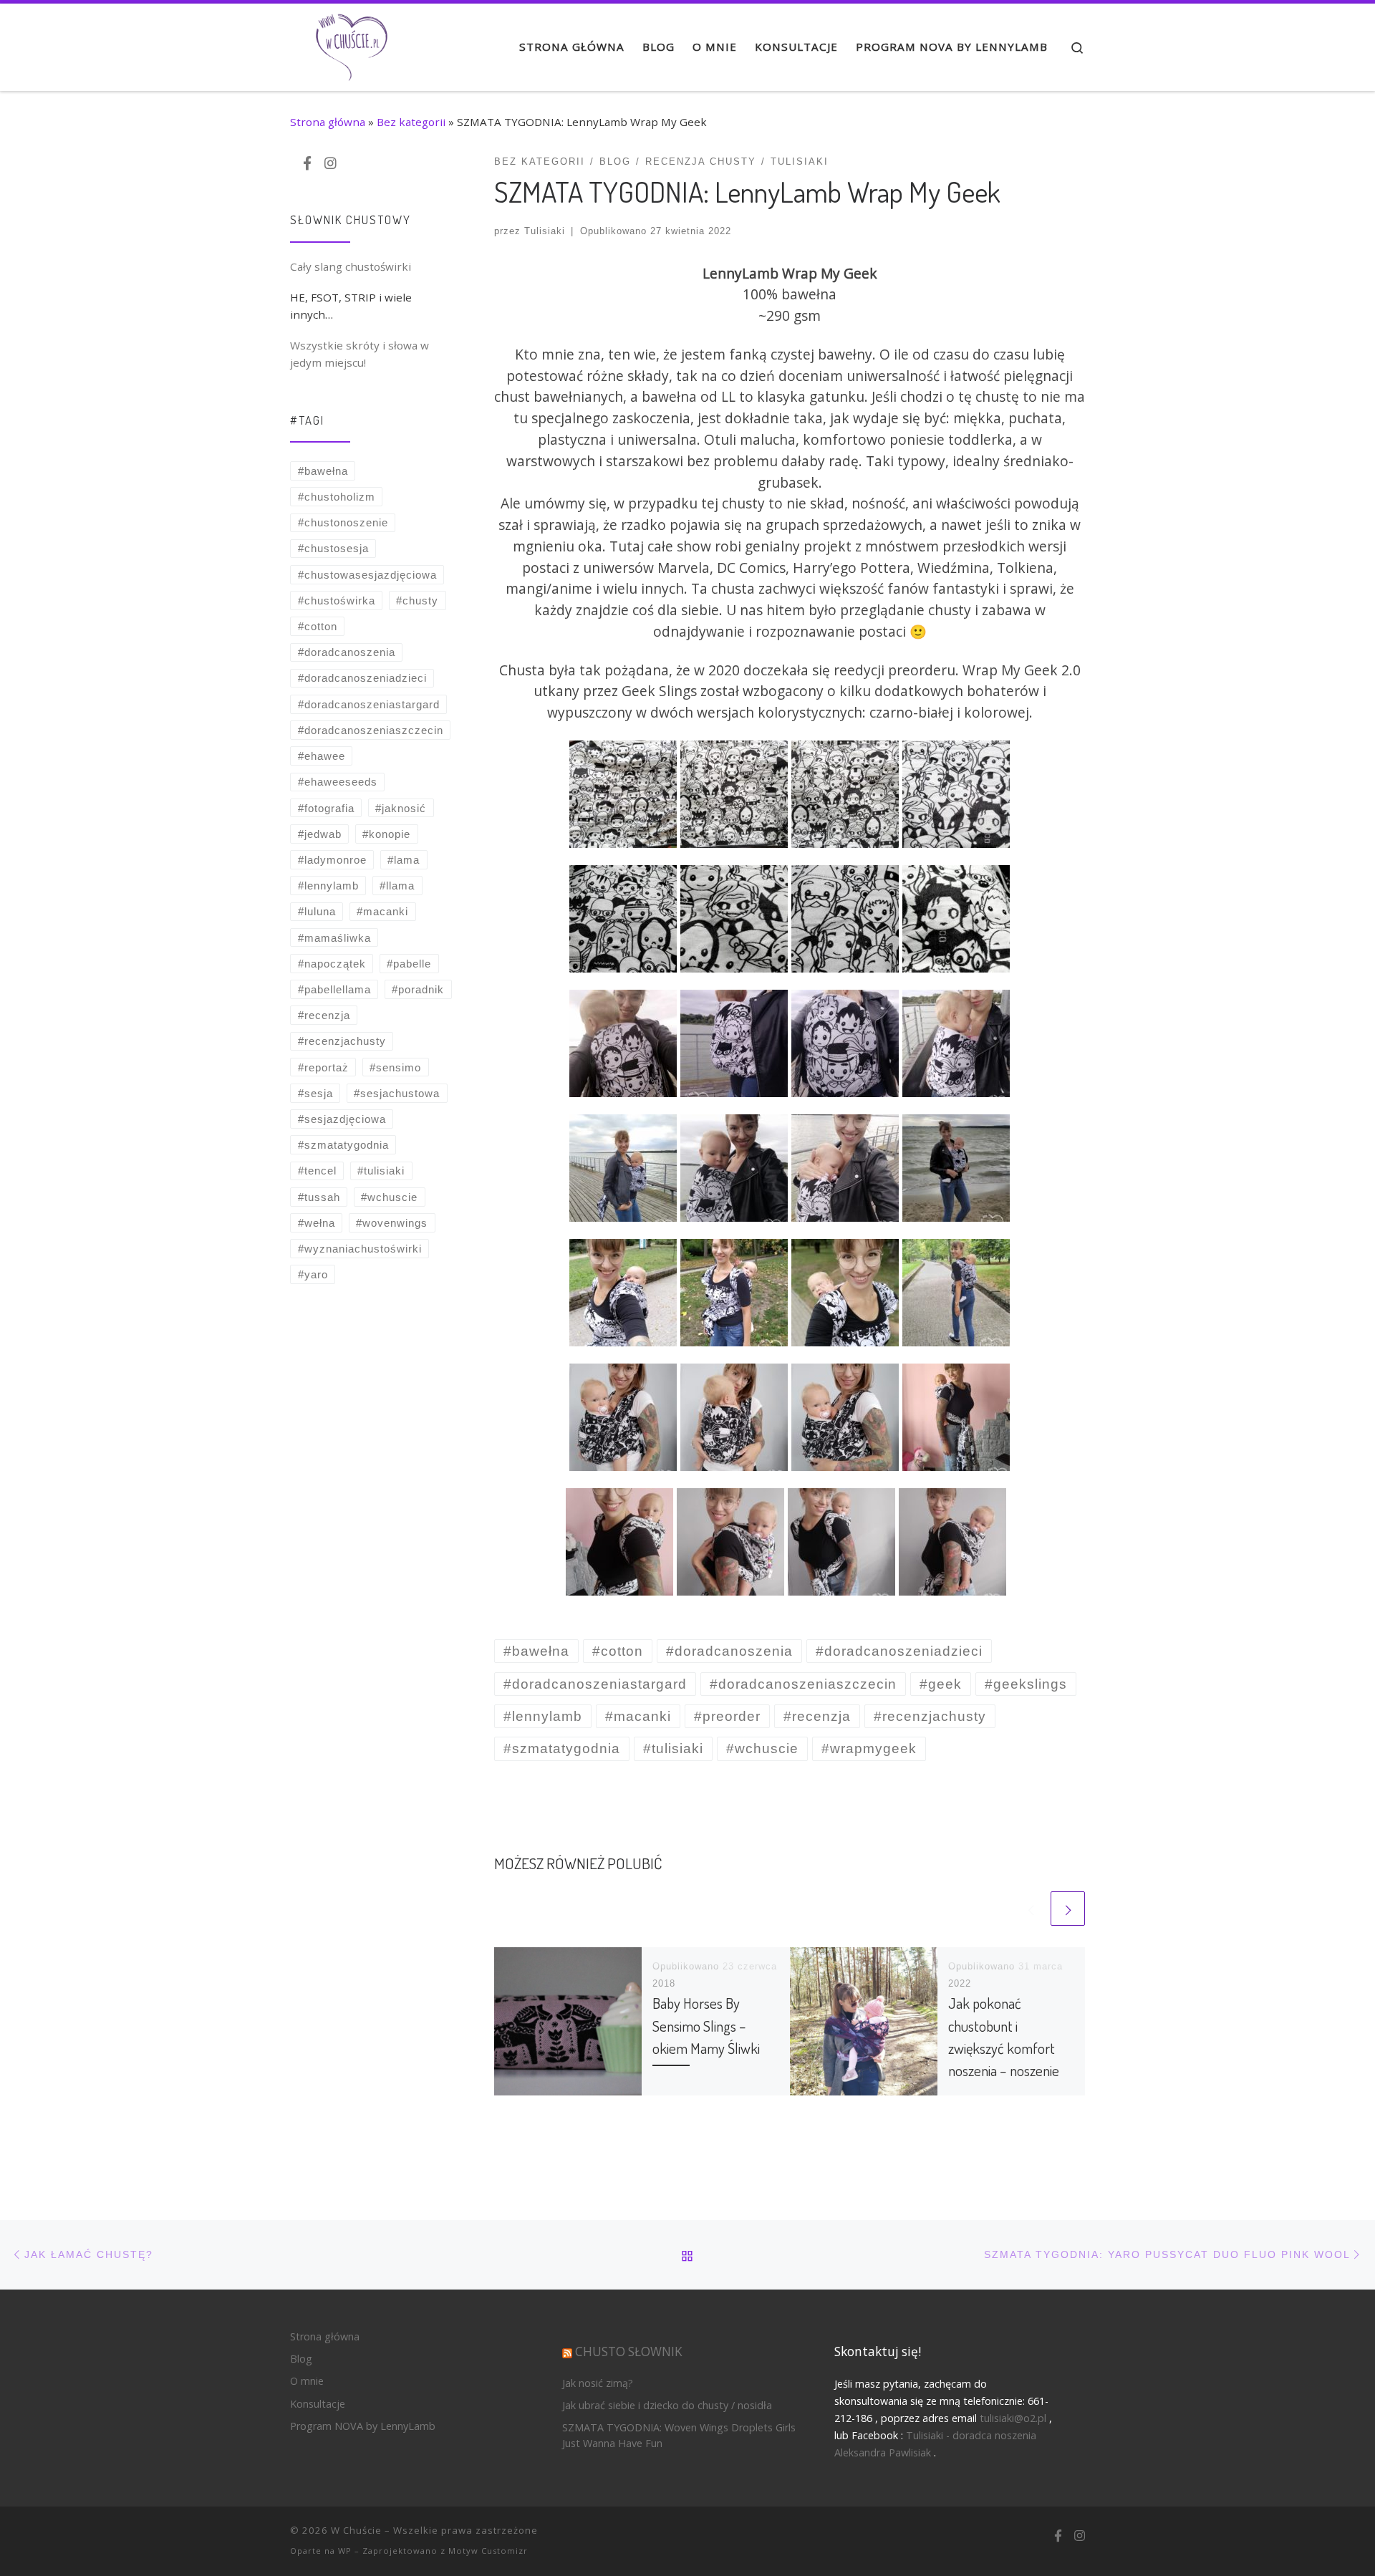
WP (345, 2551)
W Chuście (356, 2530)
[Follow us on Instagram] (331, 164)
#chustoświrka (337, 600)
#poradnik (418, 989)
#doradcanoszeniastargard (369, 704)
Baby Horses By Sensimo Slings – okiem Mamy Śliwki (706, 2025)
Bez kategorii (411, 122)
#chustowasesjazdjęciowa (367, 575)
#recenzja (324, 1015)
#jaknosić (401, 808)
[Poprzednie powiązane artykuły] (1031, 1909)
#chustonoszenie (343, 522)
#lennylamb (328, 886)
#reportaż (323, 1067)
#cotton (318, 626)
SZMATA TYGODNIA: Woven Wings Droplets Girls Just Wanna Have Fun (679, 2435)
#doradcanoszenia (347, 652)
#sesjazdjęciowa (342, 1119)
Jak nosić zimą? (598, 2383)
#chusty (417, 600)
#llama (397, 886)
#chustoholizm (337, 497)
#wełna (317, 1223)
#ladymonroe (332, 860)
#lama (404, 860)
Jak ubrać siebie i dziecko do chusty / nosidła (667, 2405)
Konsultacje (318, 2404)
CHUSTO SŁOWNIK (629, 2351)
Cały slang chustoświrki (351, 266)
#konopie (386, 834)
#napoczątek (332, 964)
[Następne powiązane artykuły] (1068, 1909)
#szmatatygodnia (343, 1145)
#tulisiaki (381, 1171)
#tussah (319, 1197)
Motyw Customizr (488, 2551)
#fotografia (326, 808)
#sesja (315, 1093)
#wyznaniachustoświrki (360, 1249)
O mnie (307, 2381)
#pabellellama (334, 989)
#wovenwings (392, 1223)
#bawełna (323, 471)
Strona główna (328, 122)
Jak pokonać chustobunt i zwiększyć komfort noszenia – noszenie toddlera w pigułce (1004, 2047)
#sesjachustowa (397, 1093)
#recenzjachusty (342, 1041)
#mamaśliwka (334, 938)
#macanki (382, 911)
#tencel (317, 1171)
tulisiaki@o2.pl (1013, 2418)
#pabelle (409, 964)
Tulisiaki (545, 231)
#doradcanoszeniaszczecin (371, 730)
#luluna (317, 911)
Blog (301, 2359)
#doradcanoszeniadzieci (362, 678)
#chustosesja (333, 548)
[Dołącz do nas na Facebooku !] (307, 164)
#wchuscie (389, 1197)
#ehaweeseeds (338, 782)
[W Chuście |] (351, 43)
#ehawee (322, 756)
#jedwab (320, 834)
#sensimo (395, 1067)
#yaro (313, 1274)
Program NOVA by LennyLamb (363, 2426)
